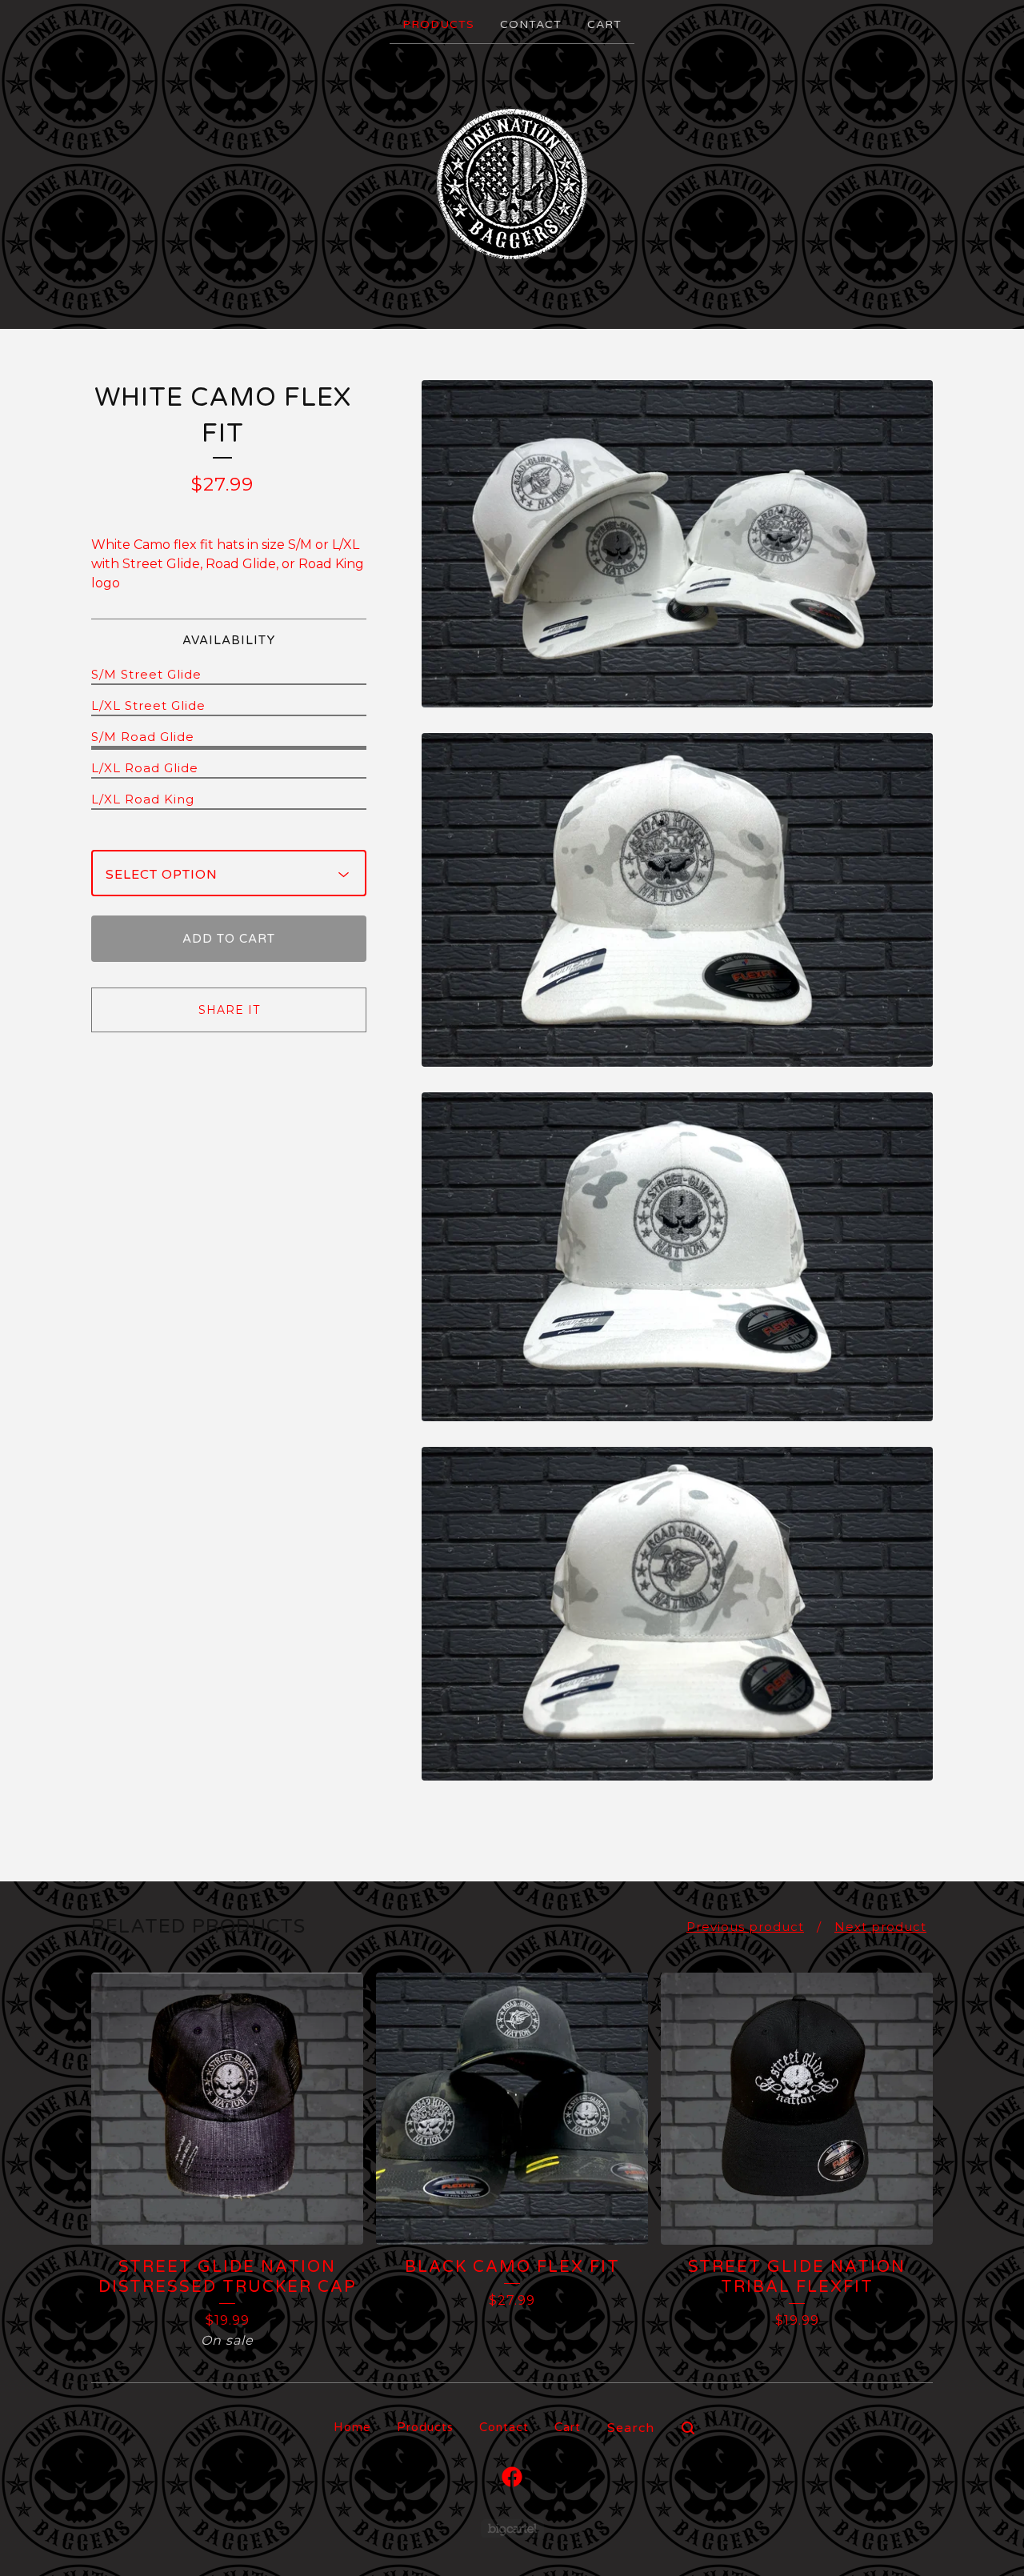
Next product (880, 1927)
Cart (604, 24)
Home (352, 2427)
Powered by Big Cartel (512, 2528)
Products (438, 24)
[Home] (512, 185)
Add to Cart (229, 939)
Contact (531, 24)
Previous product (745, 1927)
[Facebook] (512, 2477)
